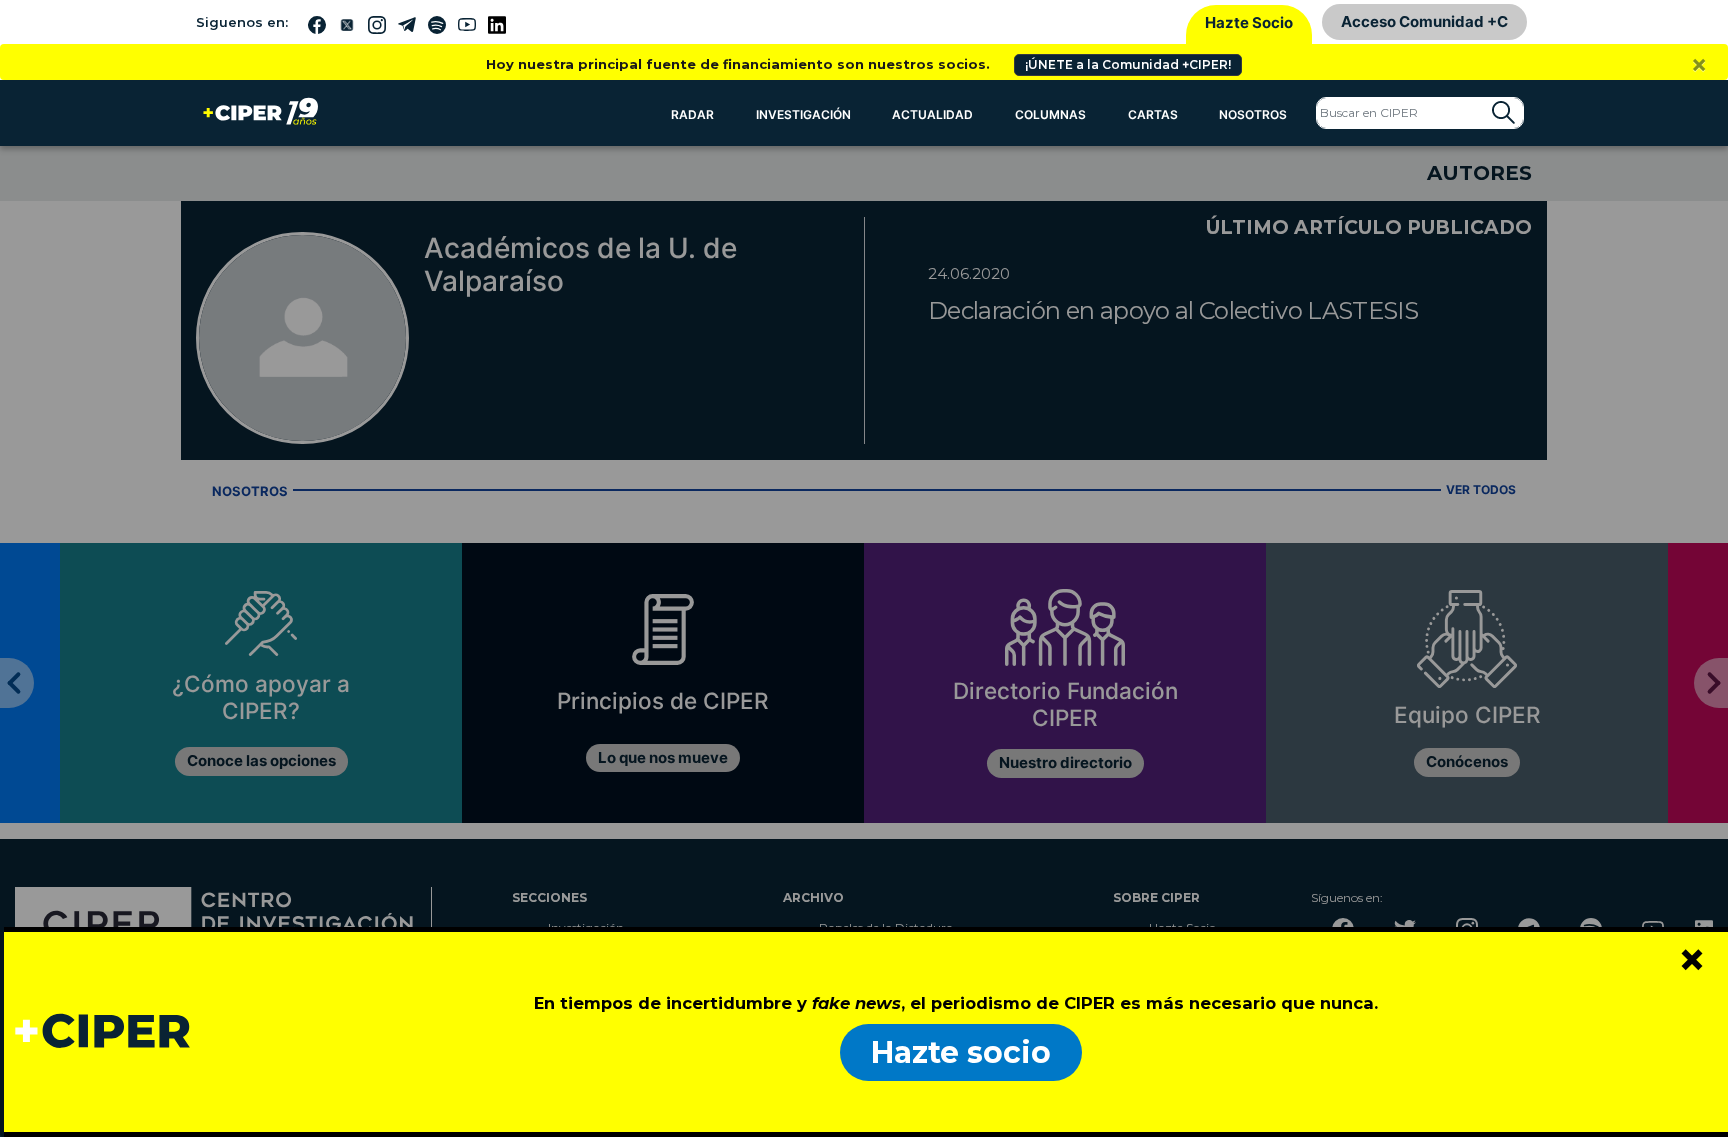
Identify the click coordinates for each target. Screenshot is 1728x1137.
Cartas (1153, 114)
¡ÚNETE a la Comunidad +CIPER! (1128, 64)
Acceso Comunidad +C (1424, 21)
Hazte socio (961, 1052)
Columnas (1050, 114)
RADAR (692, 114)
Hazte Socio (1249, 22)
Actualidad (932, 114)
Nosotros (1253, 114)
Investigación (803, 114)
